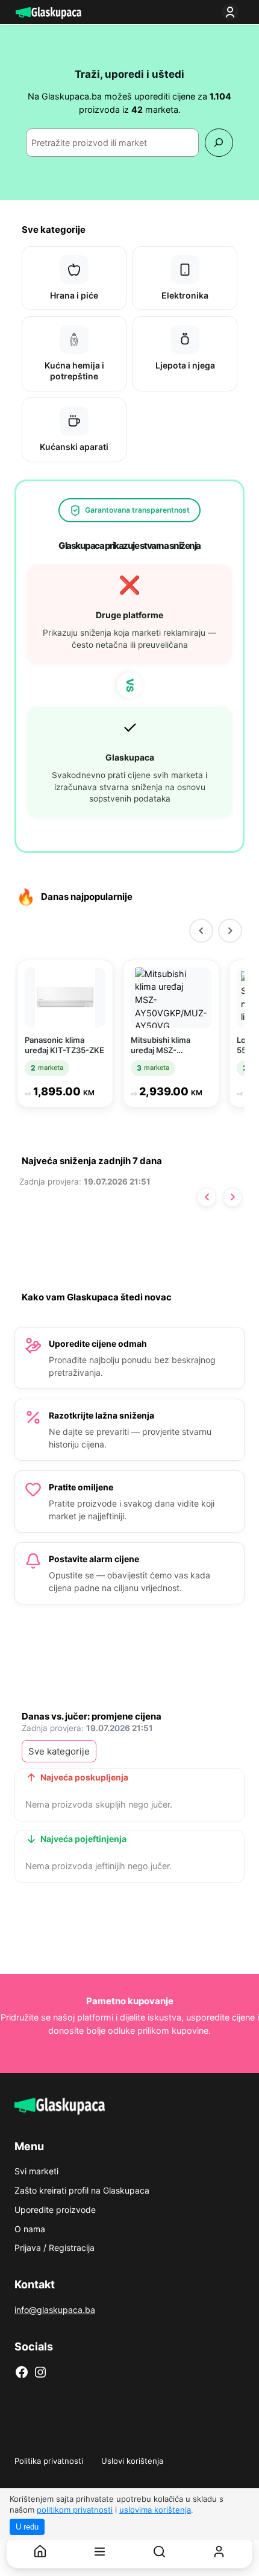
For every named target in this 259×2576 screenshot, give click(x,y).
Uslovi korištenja (132, 2461)
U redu (27, 2527)
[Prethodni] (201, 931)
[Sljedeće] (232, 1197)
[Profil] (219, 2552)
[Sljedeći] (230, 931)
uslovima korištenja (155, 2510)
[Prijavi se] (232, 12)
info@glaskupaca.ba (55, 2310)
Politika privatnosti (49, 2461)
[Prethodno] (207, 1197)
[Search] (219, 143)
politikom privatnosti (75, 2510)
